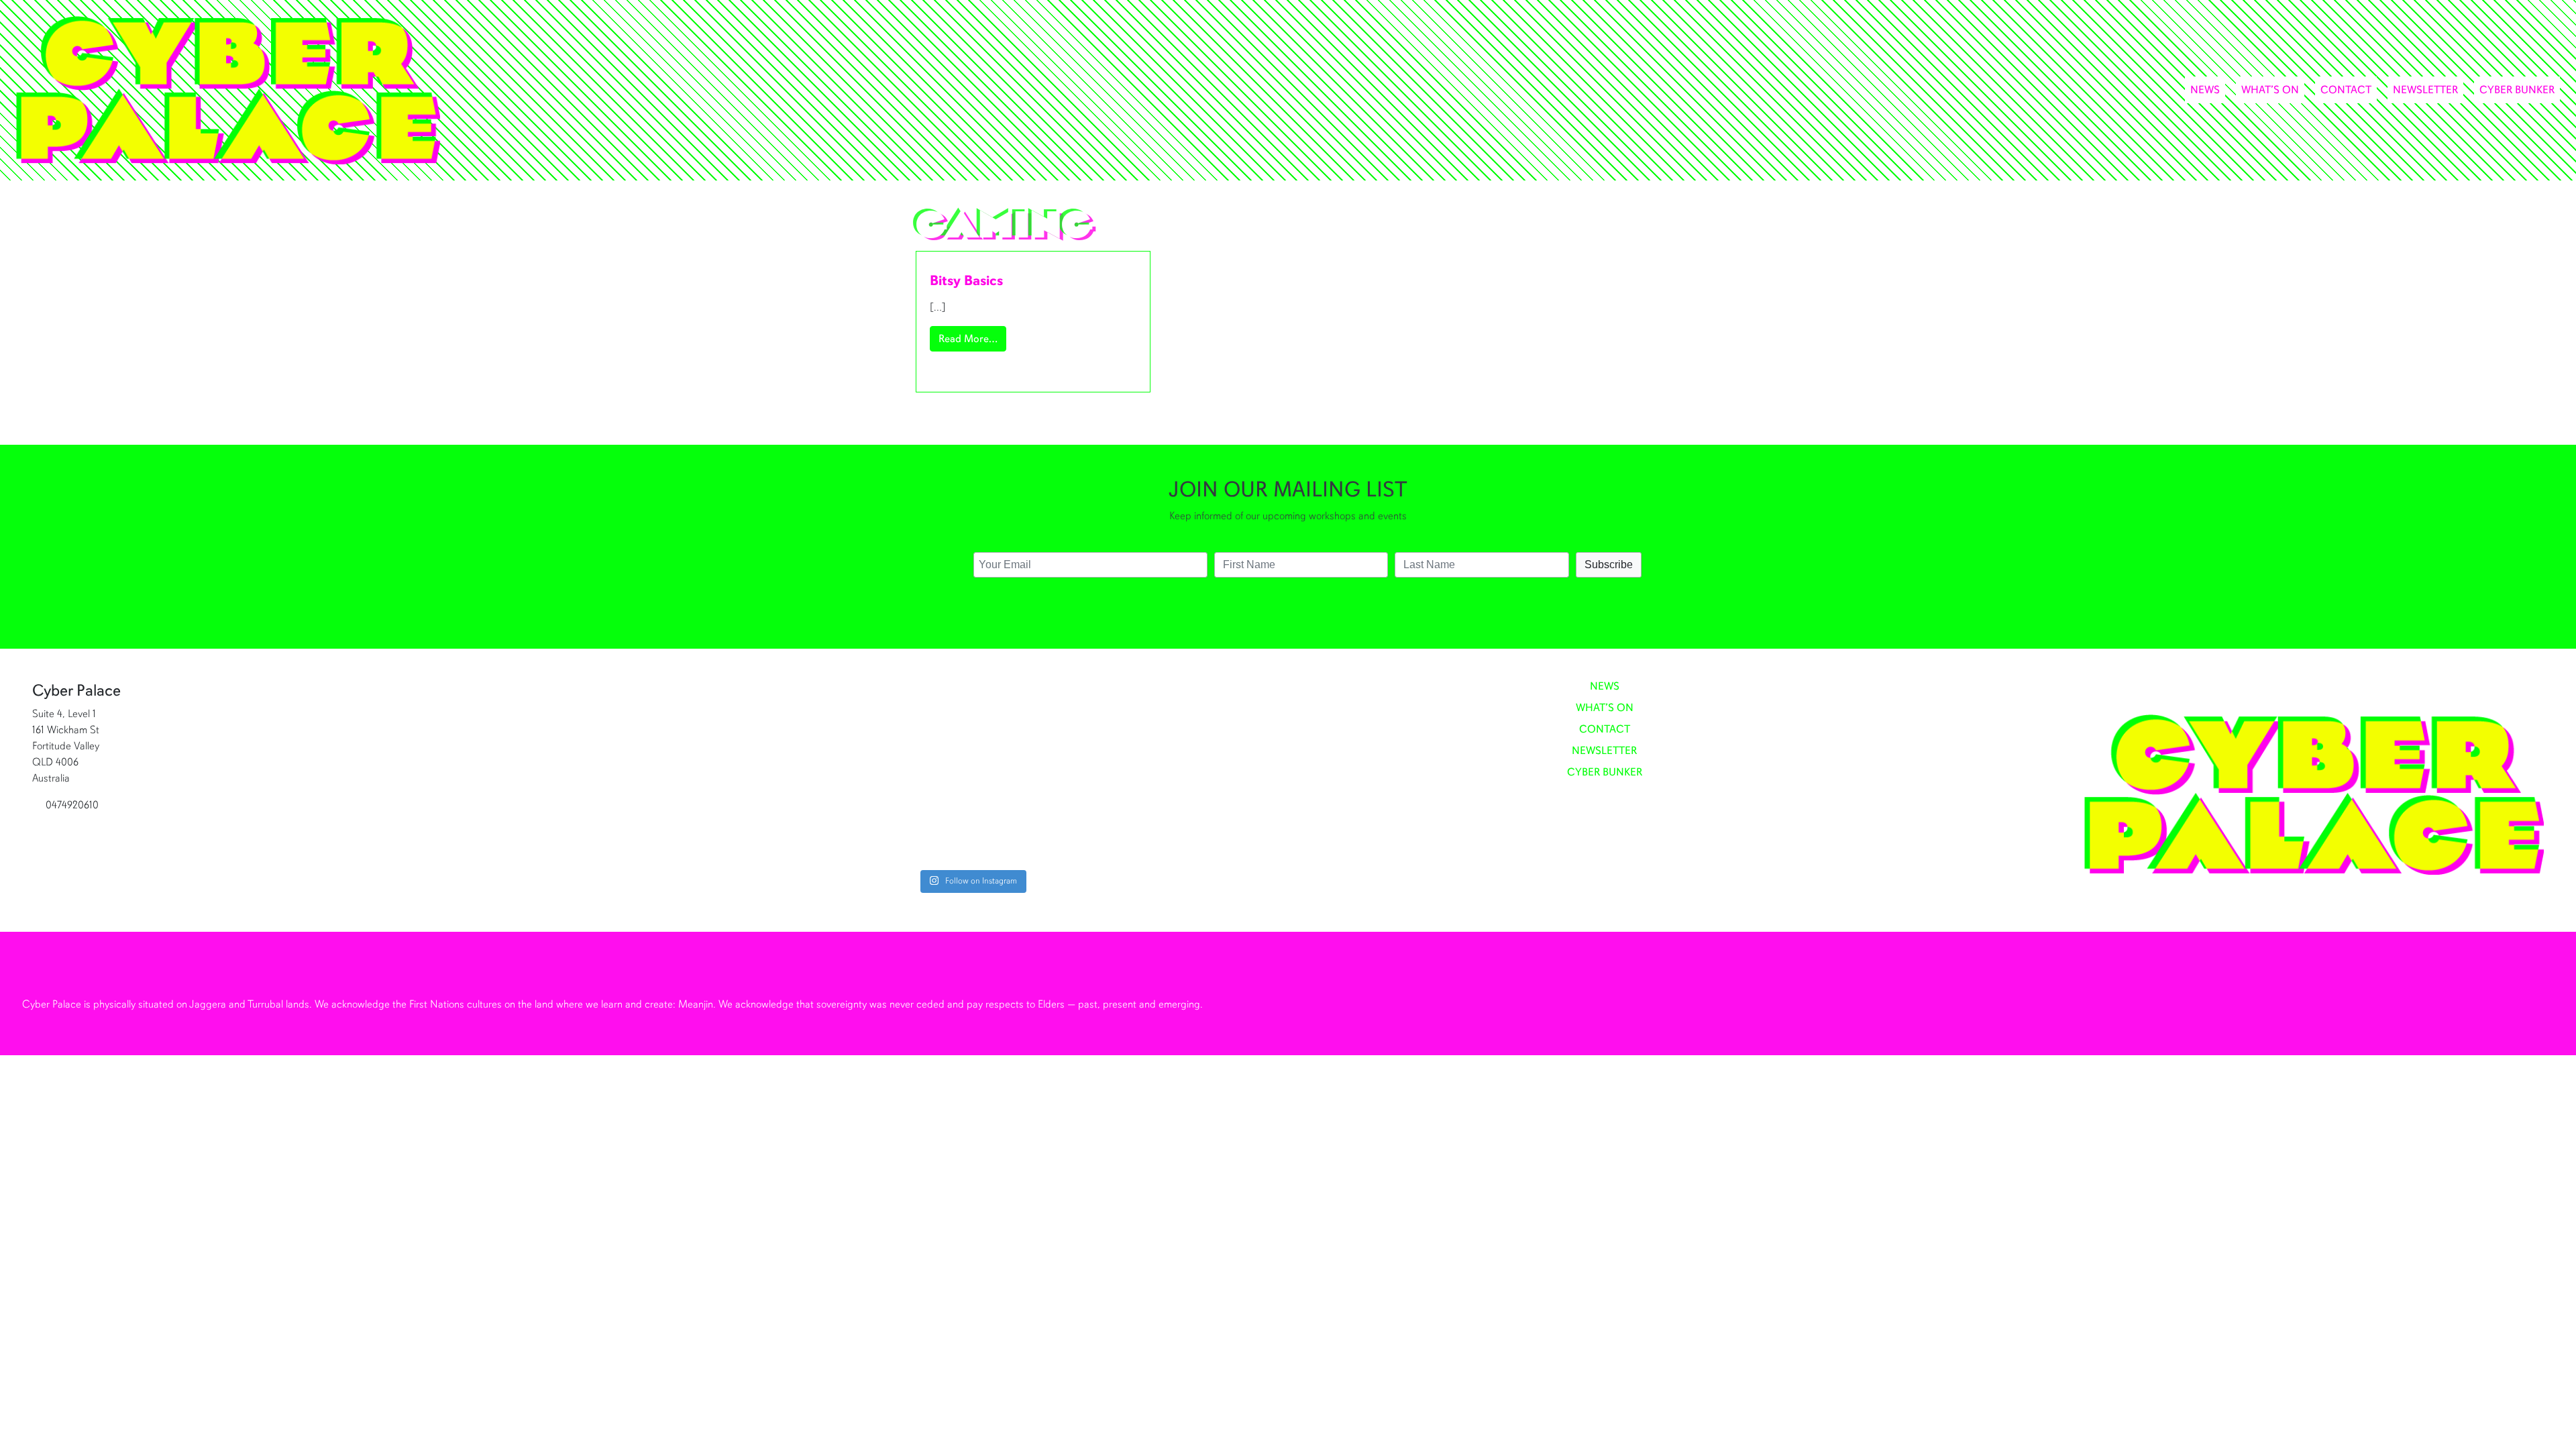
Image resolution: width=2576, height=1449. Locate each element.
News (2205, 90)
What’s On (2270, 90)
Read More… (972, 338)
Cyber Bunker (2517, 90)
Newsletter (2425, 90)
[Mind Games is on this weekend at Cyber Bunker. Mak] (817, 774)
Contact (2346, 90)
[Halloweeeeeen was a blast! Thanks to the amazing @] (1126, 774)
